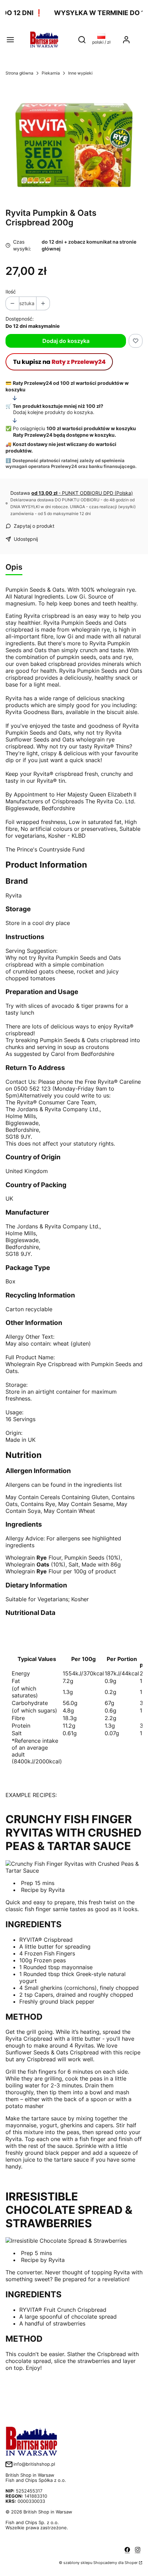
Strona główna (19, 73)
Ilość (11, 292)
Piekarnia (51, 73)
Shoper (131, 2563)
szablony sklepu (78, 2563)
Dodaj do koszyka (66, 341)
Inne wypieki (80, 73)
